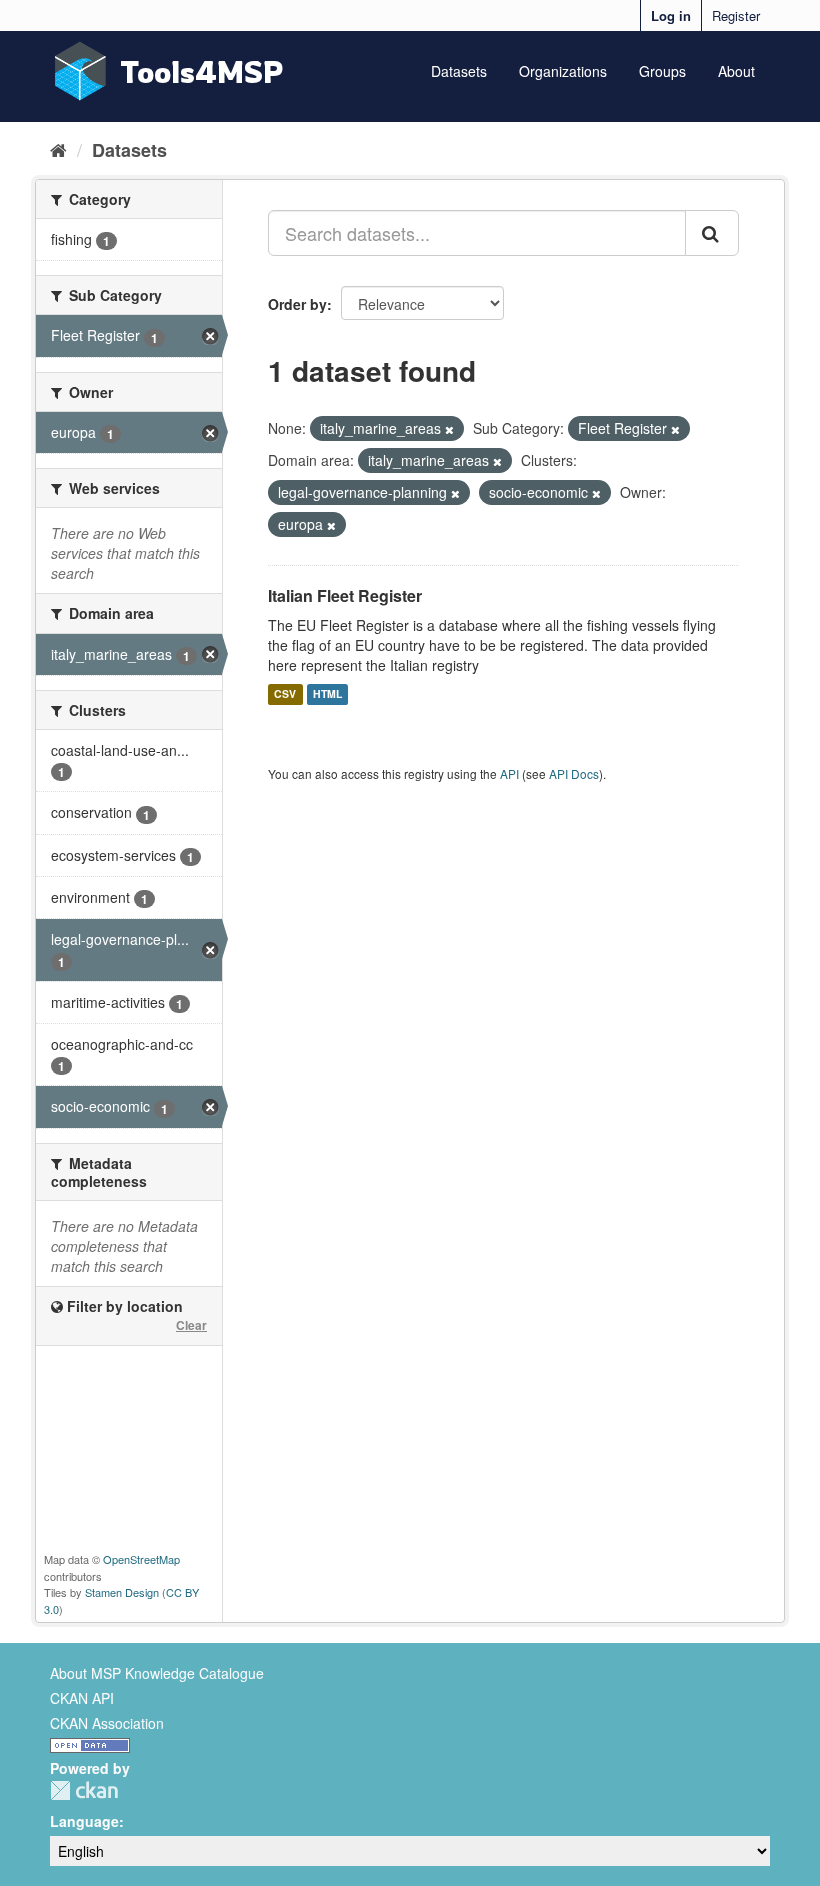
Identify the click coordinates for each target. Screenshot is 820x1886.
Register (736, 15)
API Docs (574, 773)
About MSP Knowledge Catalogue (157, 1673)
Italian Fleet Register (345, 595)
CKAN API (82, 1698)
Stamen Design (122, 1592)
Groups (662, 71)
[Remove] (449, 429)
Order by (297, 304)
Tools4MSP (202, 71)
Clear (191, 1325)
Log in (671, 15)
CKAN (84, 1790)
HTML (327, 694)
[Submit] (712, 233)
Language (84, 1821)
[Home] (58, 149)
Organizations (563, 71)
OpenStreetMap (141, 1559)
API (509, 773)
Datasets (459, 71)
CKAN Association (107, 1723)
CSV (285, 694)
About (736, 71)
